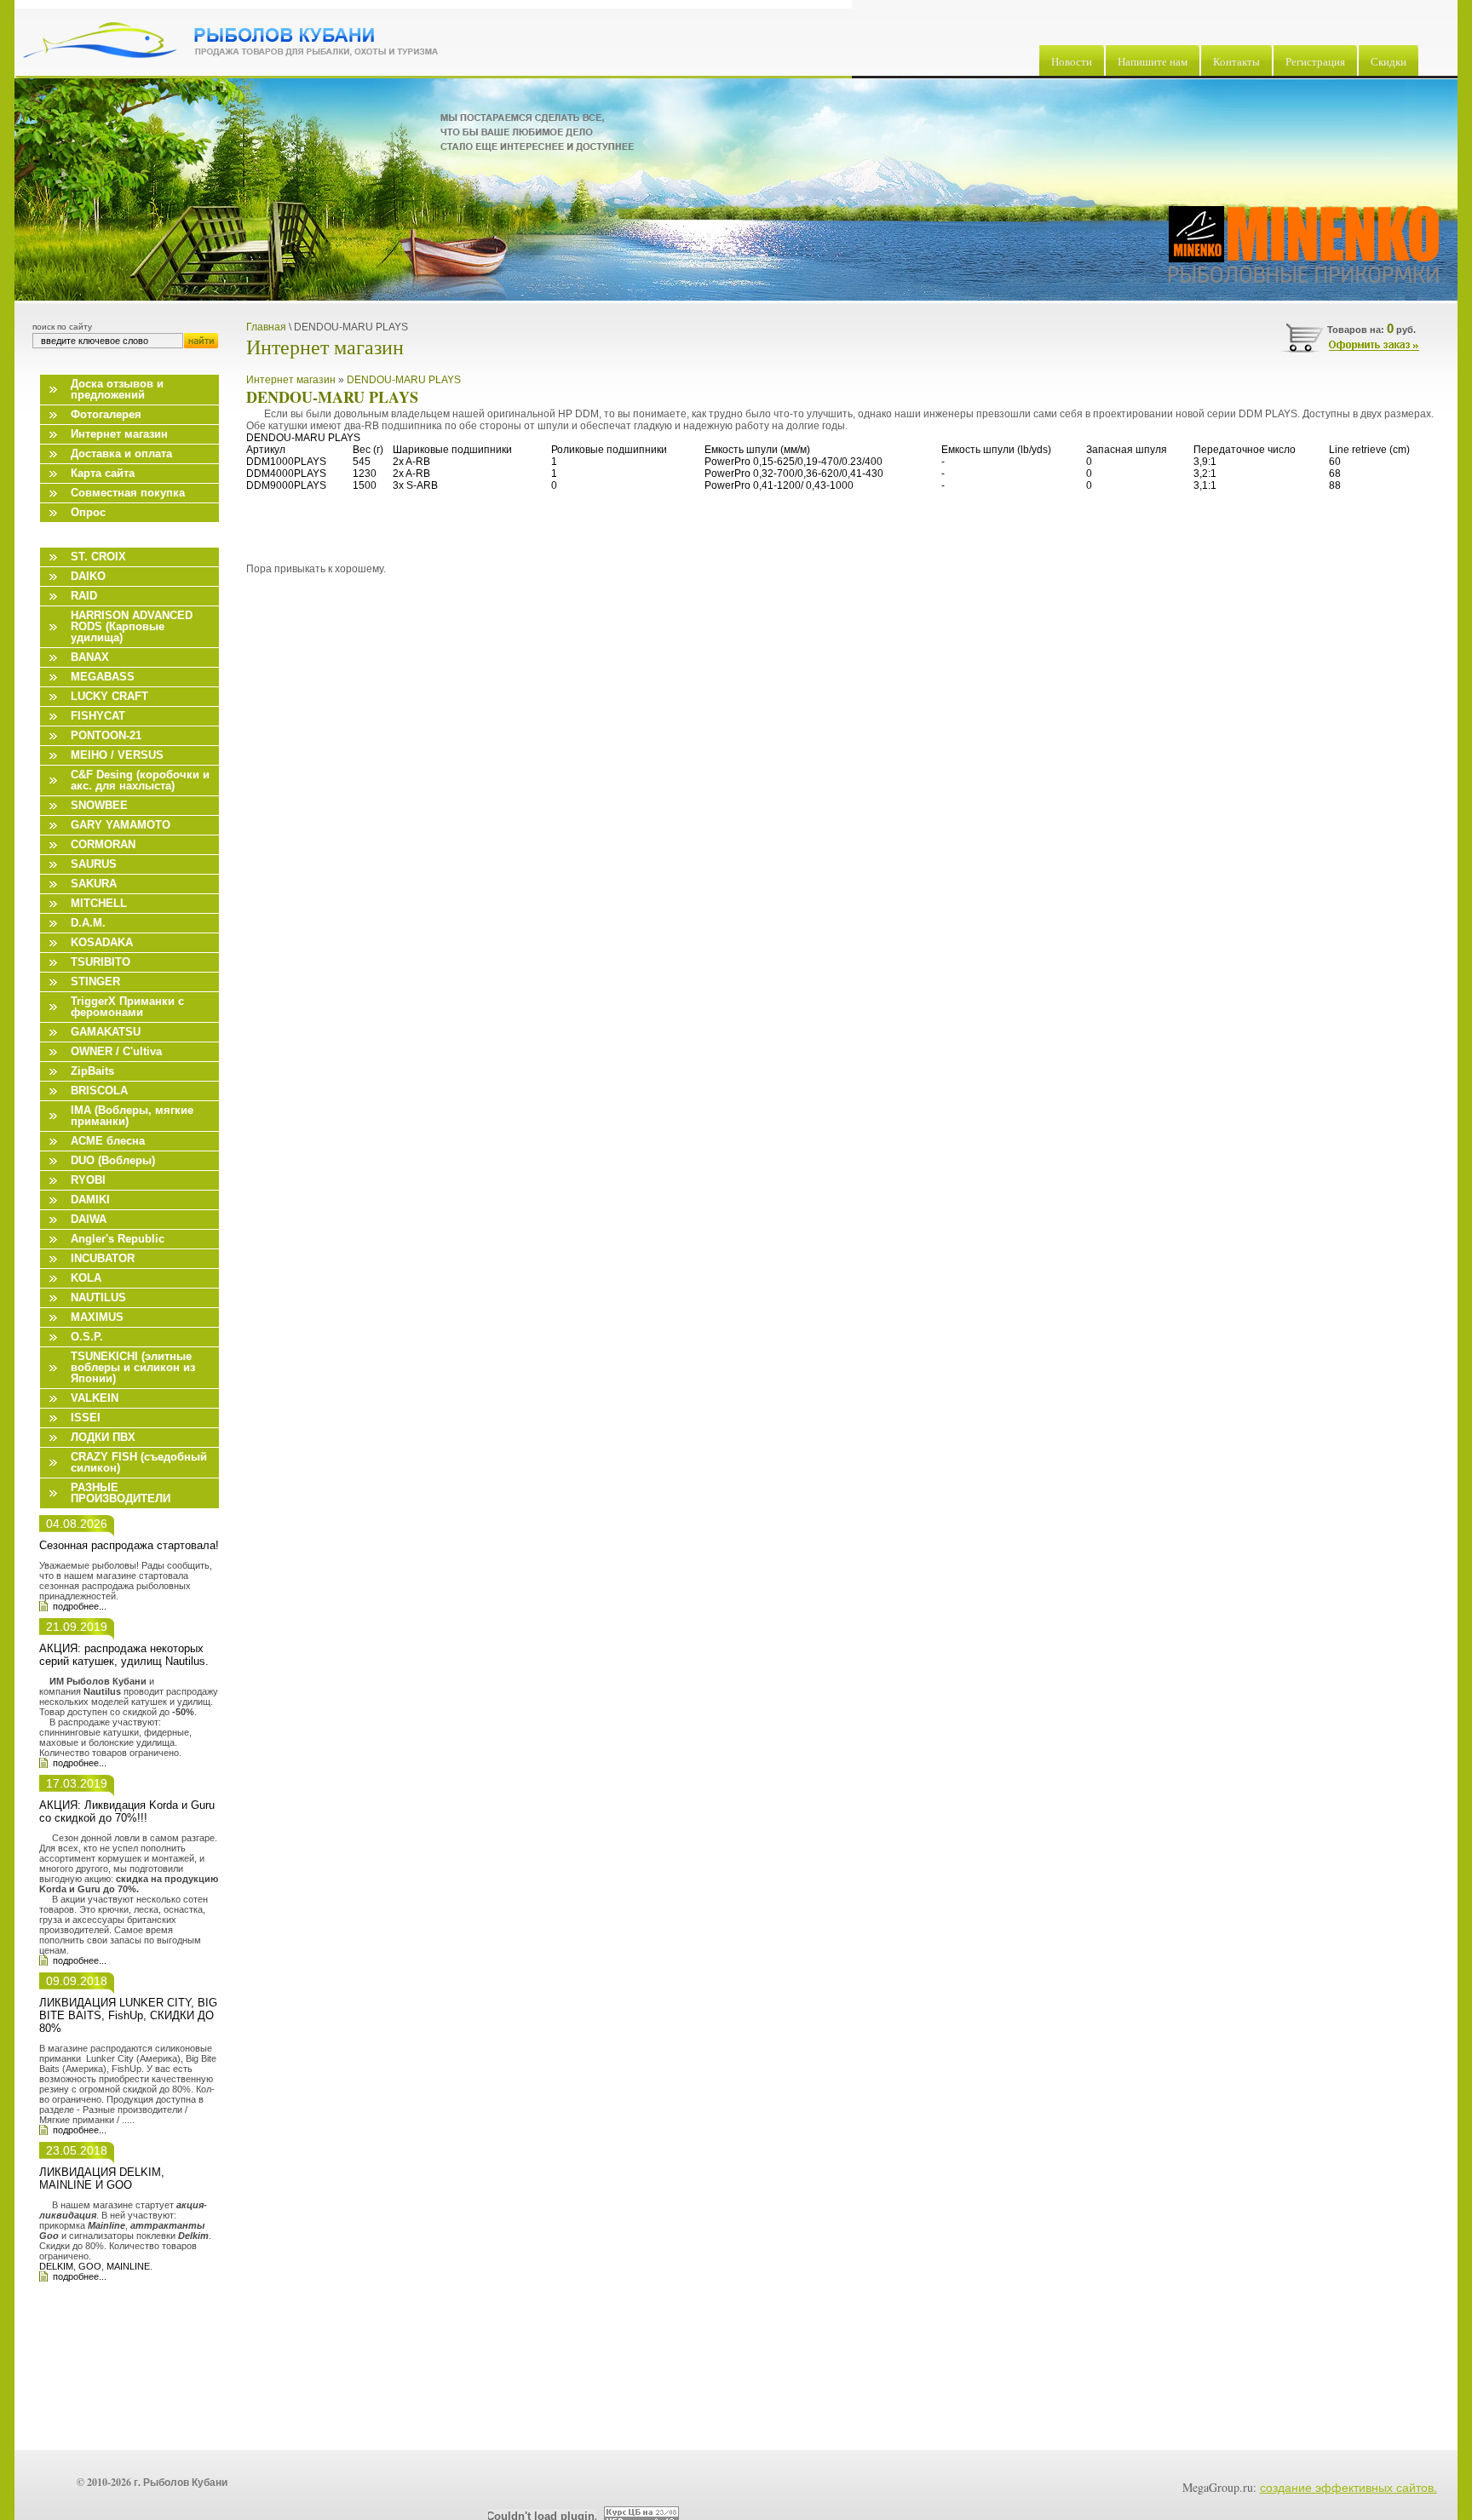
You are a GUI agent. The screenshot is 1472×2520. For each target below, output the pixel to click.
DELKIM (56, 2266)
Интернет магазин (291, 380)
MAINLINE (128, 2266)
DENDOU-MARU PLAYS (404, 380)
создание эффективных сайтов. (1348, 2487)
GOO (90, 2266)
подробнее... (80, 1606)
